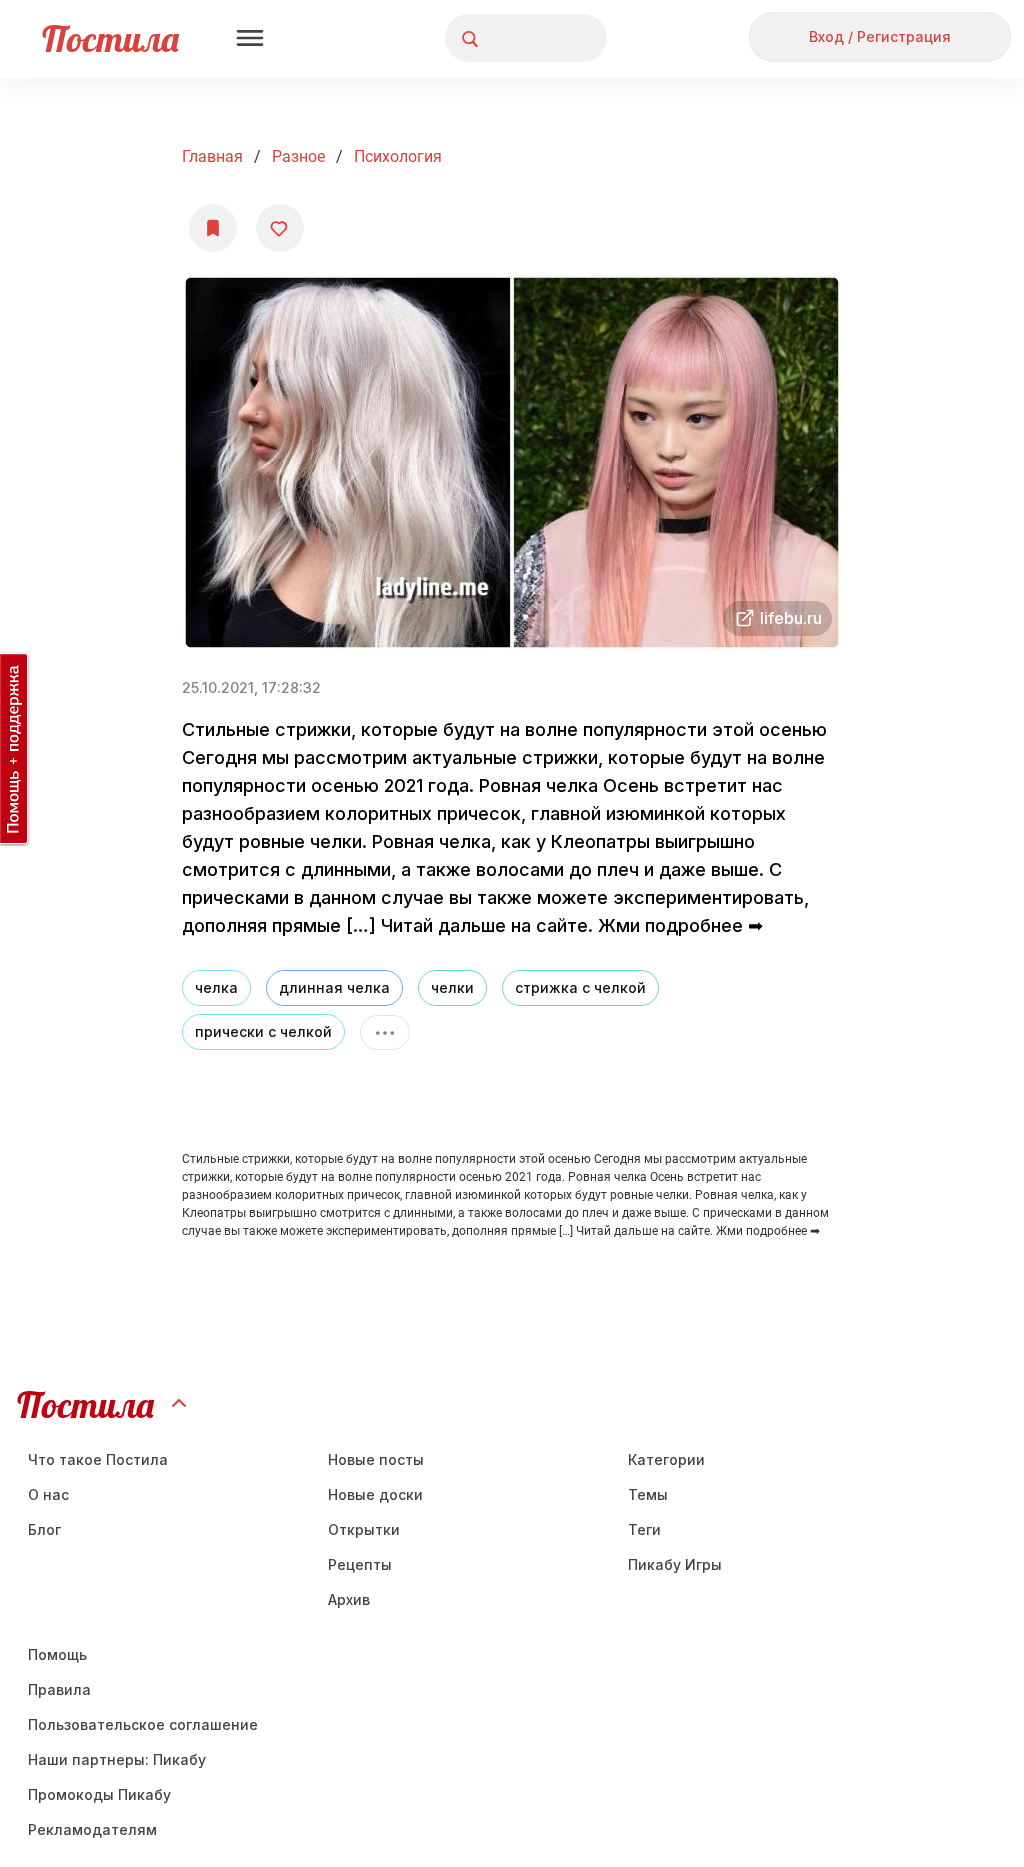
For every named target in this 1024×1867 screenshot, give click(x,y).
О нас (48, 1494)
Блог (44, 1529)
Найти (516, 38)
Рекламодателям (92, 1829)
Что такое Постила (98, 1459)
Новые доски (375, 1494)
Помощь (57, 1654)
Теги (644, 1529)
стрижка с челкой (580, 987)
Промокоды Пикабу (99, 1794)
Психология (398, 156)
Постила (110, 38)
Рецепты (360, 1564)
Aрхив (349, 1599)
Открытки (364, 1529)
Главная (212, 156)
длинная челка (334, 987)
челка (216, 987)
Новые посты (376, 1459)
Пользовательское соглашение (143, 1724)
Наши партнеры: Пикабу (117, 1759)
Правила (59, 1689)
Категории (666, 1459)
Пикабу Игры (675, 1564)
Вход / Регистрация (880, 36)
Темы (648, 1494)
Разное (298, 156)
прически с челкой (263, 1031)
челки (452, 987)
